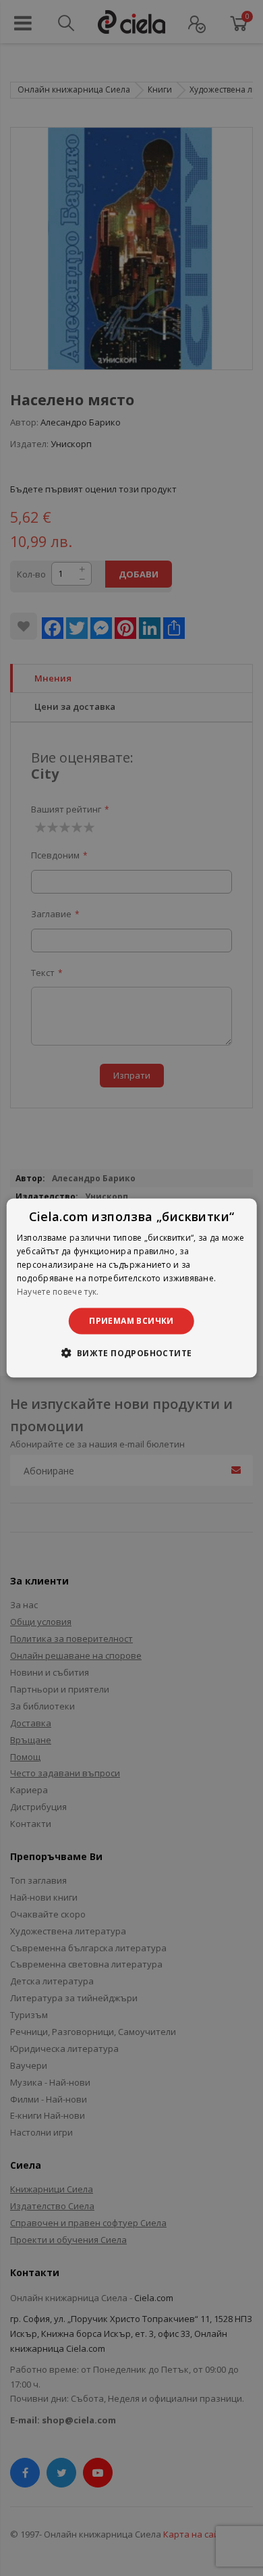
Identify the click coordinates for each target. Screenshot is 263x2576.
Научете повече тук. (58, 1291)
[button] (131, 1352)
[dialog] (132, 1288)
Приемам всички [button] (131, 1321)
